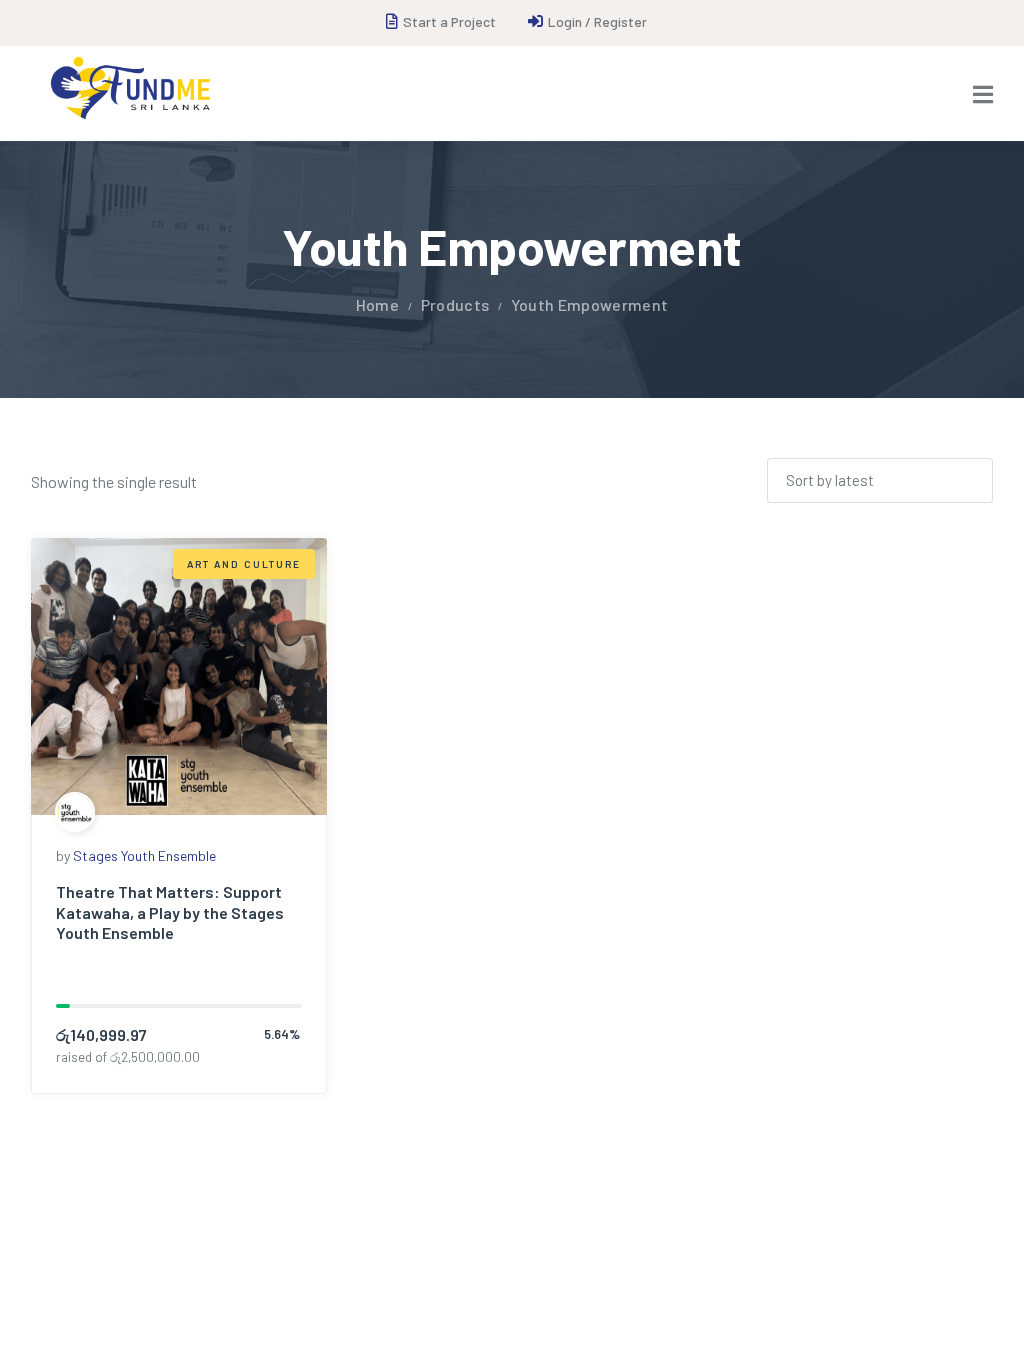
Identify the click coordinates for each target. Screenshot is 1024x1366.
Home (377, 304)
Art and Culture (244, 564)
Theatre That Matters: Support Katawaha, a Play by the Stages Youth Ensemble (170, 912)
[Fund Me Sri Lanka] (129, 88)
